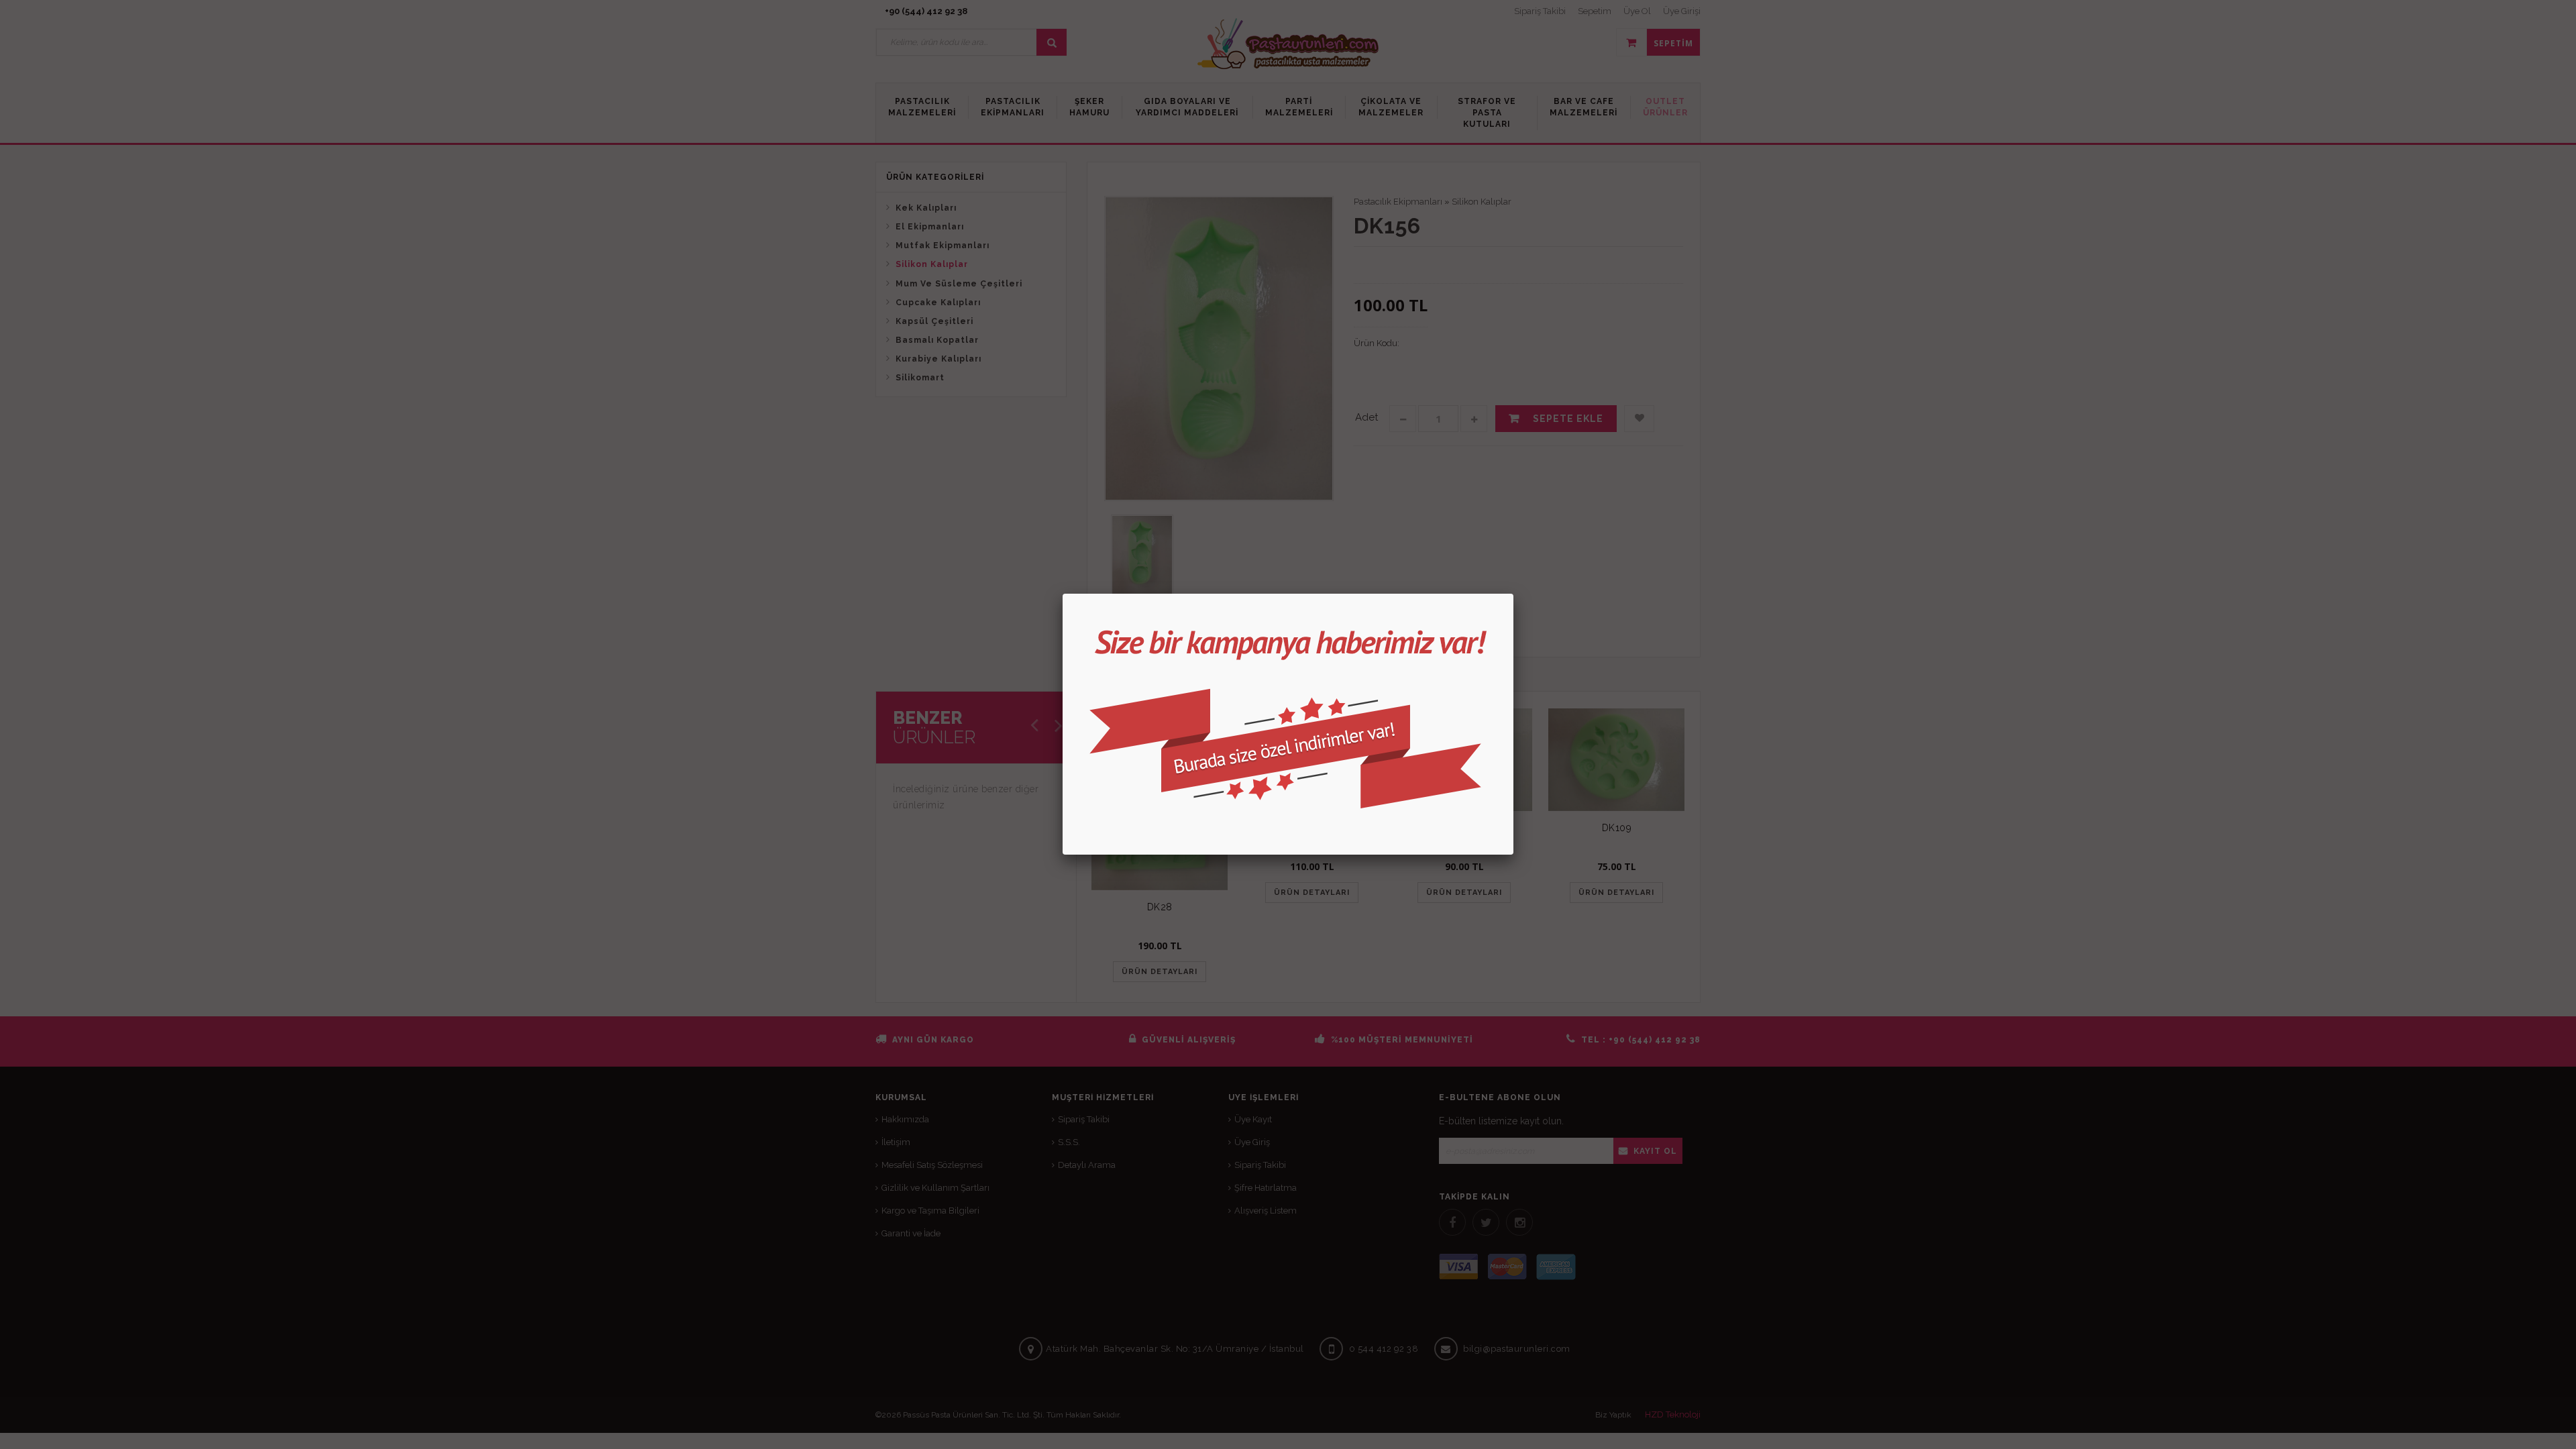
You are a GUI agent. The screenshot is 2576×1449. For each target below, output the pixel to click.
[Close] (1513, 594)
